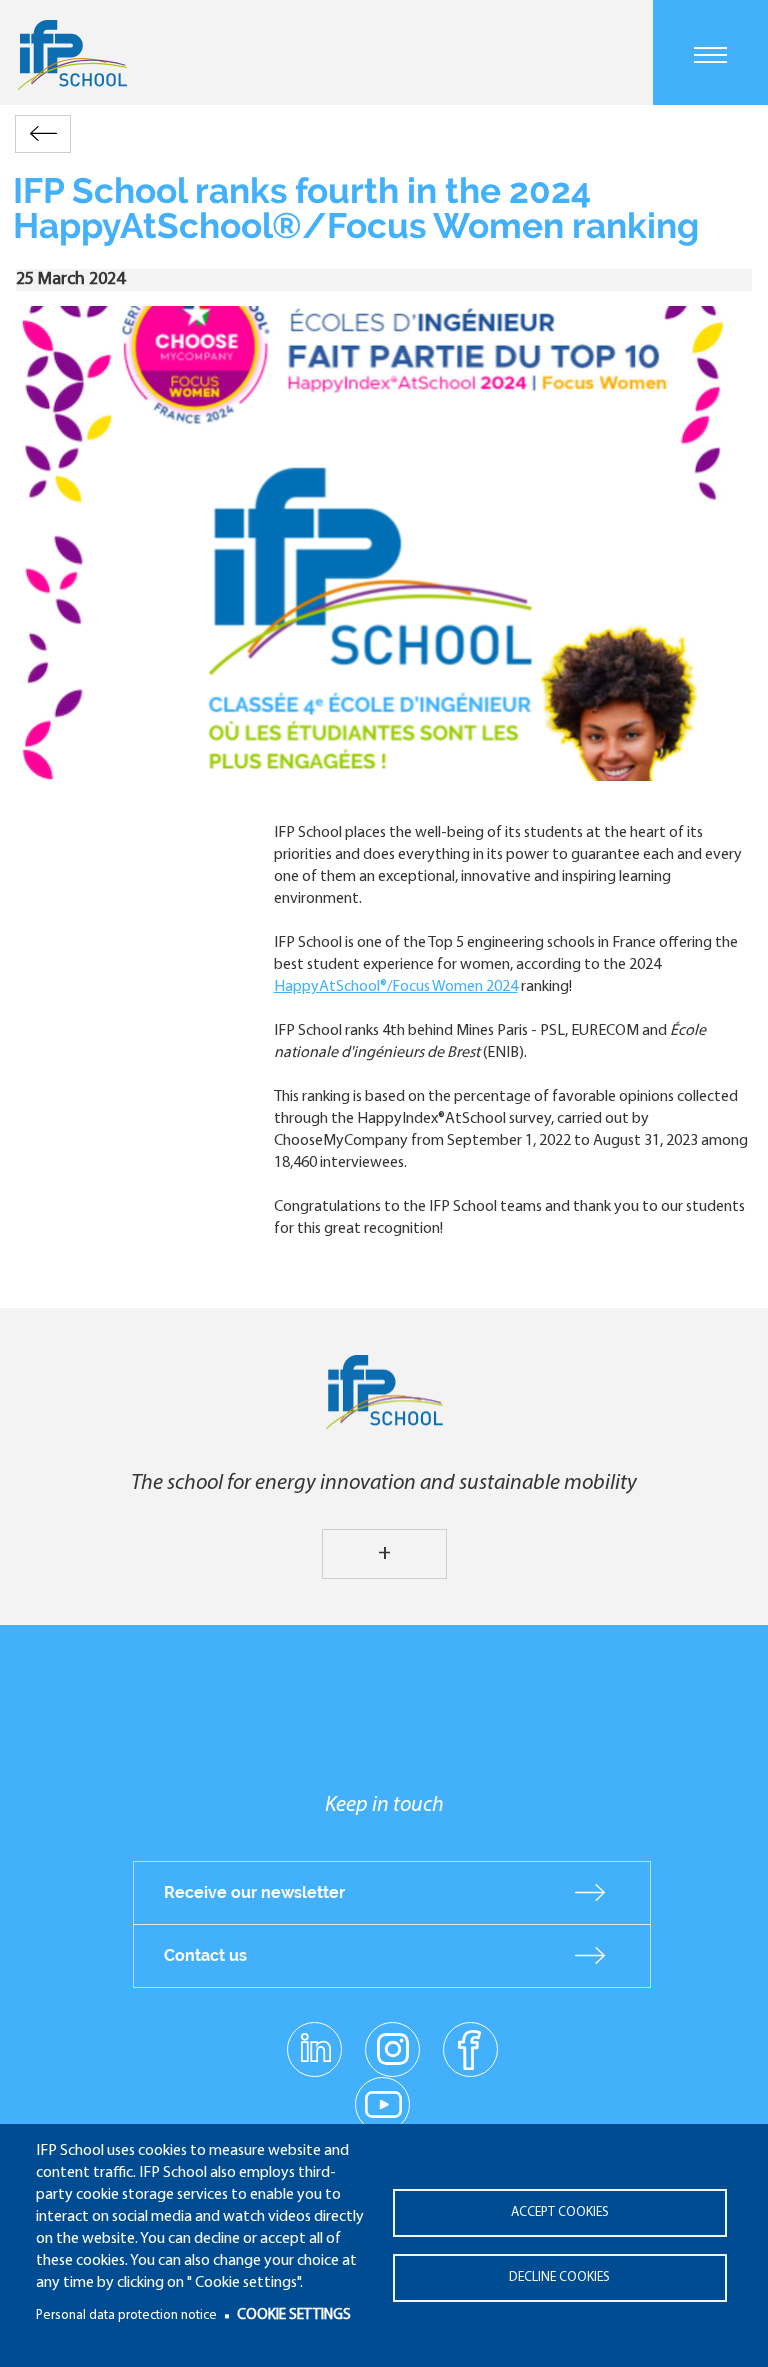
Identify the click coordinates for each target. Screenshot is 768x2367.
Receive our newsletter (254, 1892)
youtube (382, 2103)
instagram (392, 2048)
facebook (470, 2048)
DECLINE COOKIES (559, 2277)
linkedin (314, 2037)
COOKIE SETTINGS (294, 2315)
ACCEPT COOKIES (560, 2212)
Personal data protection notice (126, 2315)
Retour (43, 133)
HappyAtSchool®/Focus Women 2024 (396, 987)
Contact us (205, 1955)
